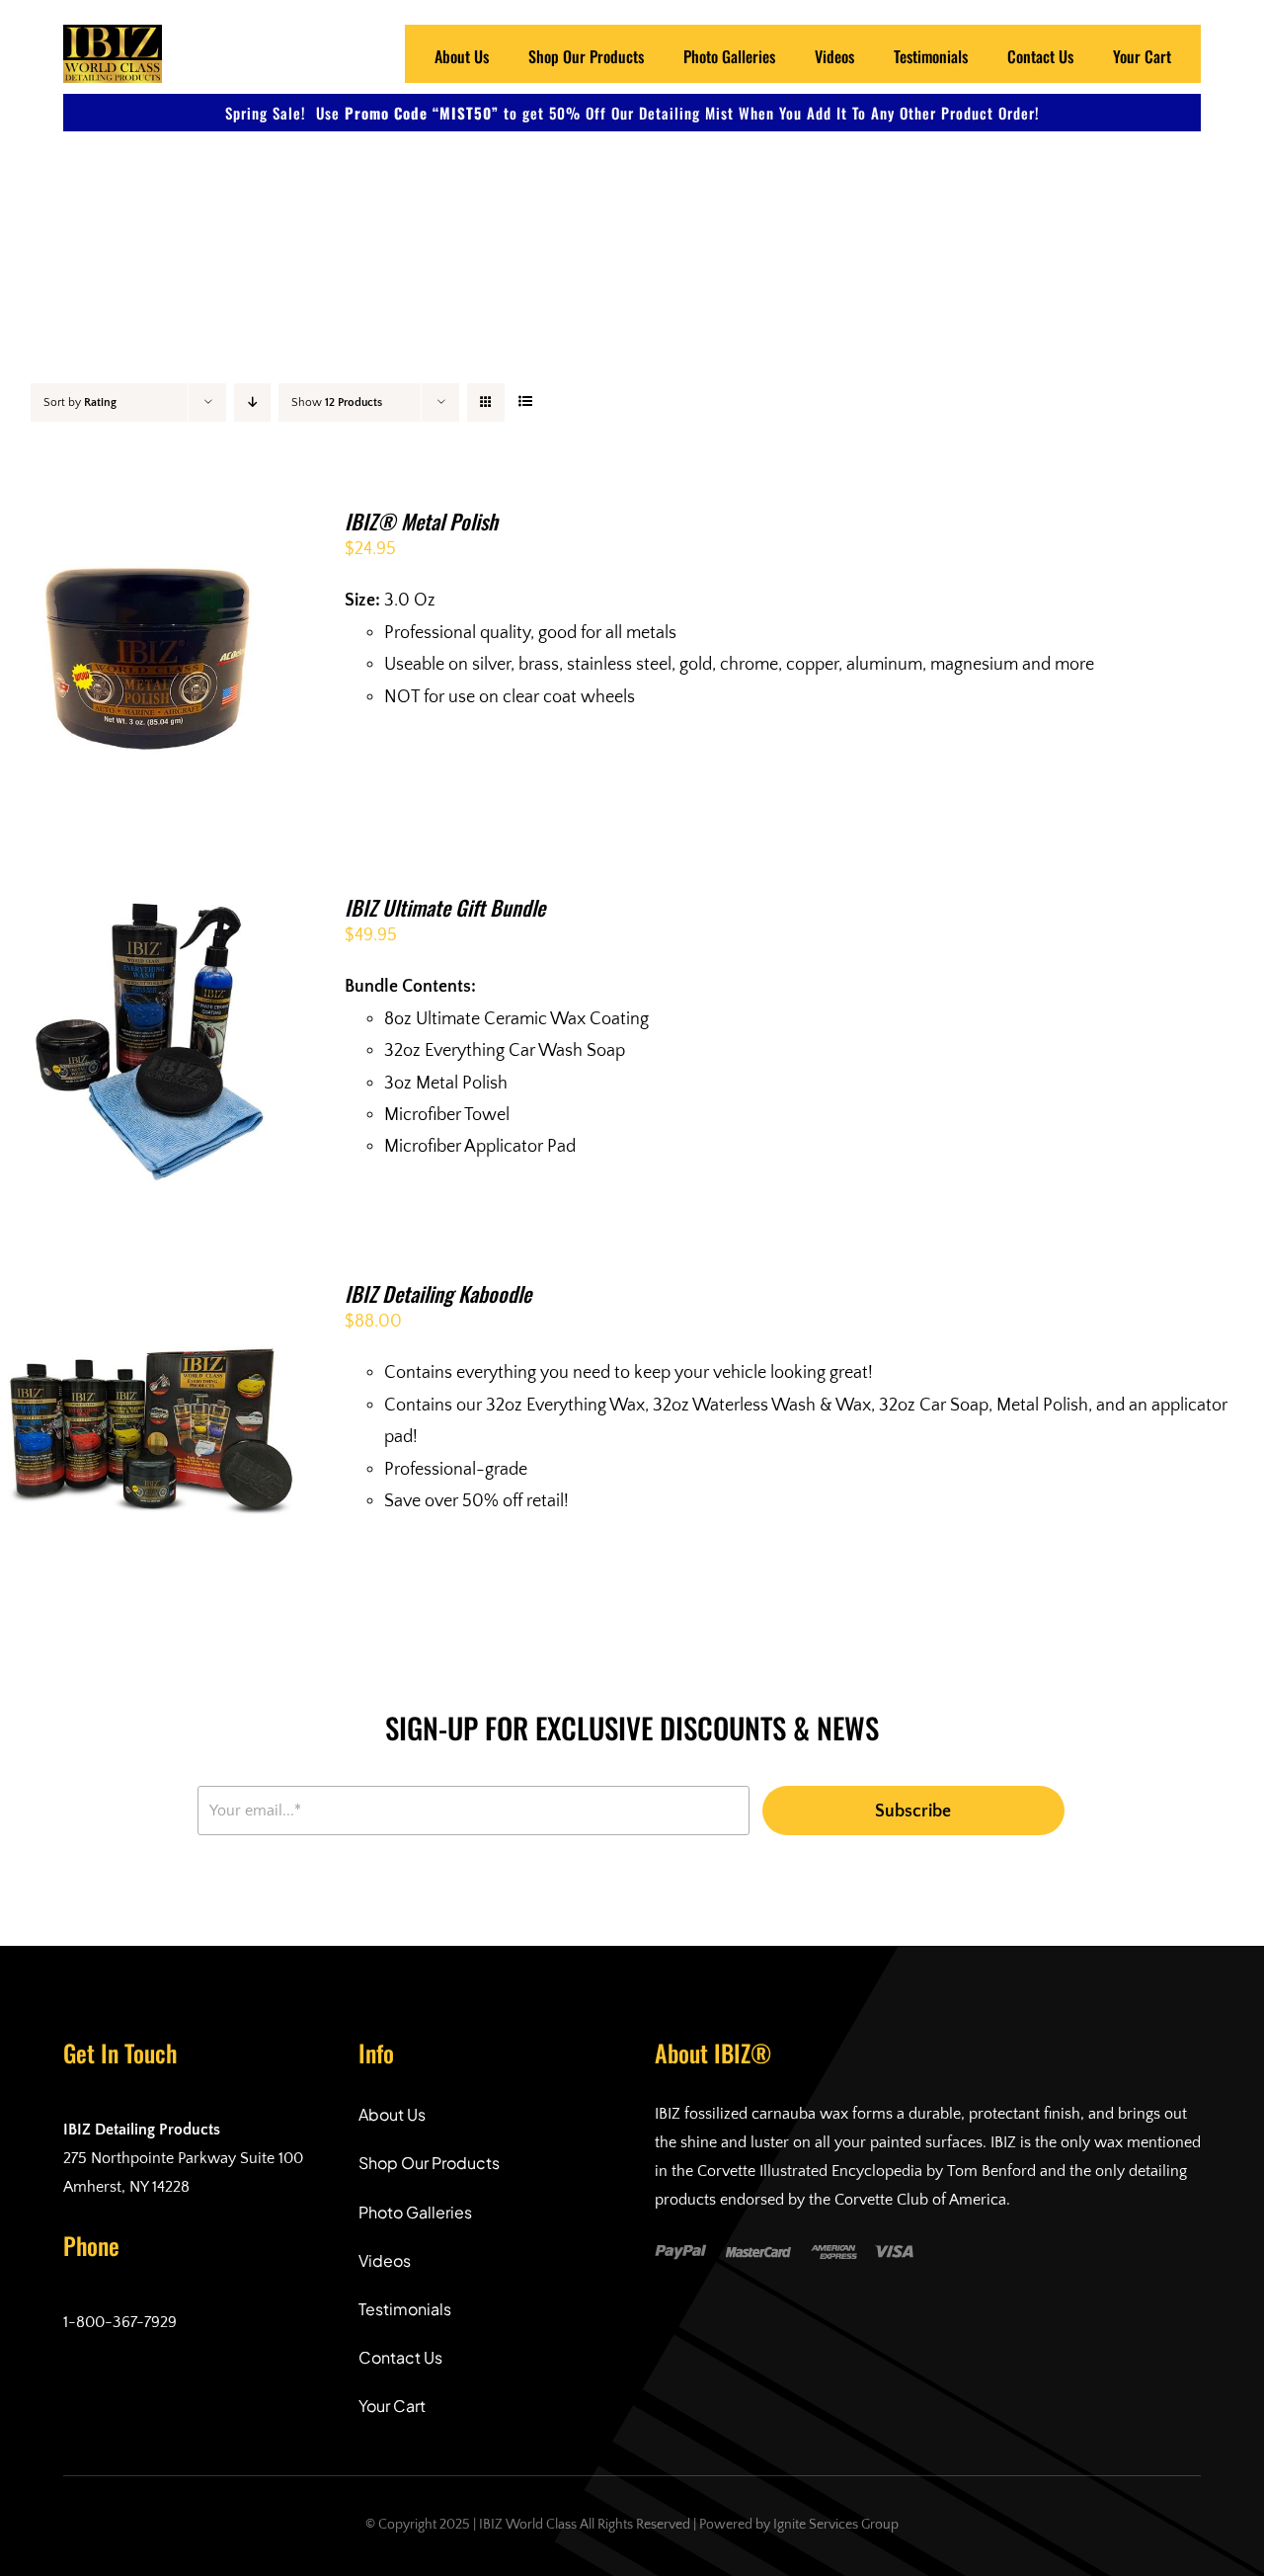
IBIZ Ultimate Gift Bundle (445, 907)
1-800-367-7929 (120, 2322)
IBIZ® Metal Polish (421, 521)
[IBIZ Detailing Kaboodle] (152, 1298)
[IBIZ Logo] (113, 34)
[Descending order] (252, 402)
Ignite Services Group (836, 2525)
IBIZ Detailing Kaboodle (438, 1293)
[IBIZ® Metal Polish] (152, 525)
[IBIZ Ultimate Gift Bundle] (152, 912)
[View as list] (525, 402)
